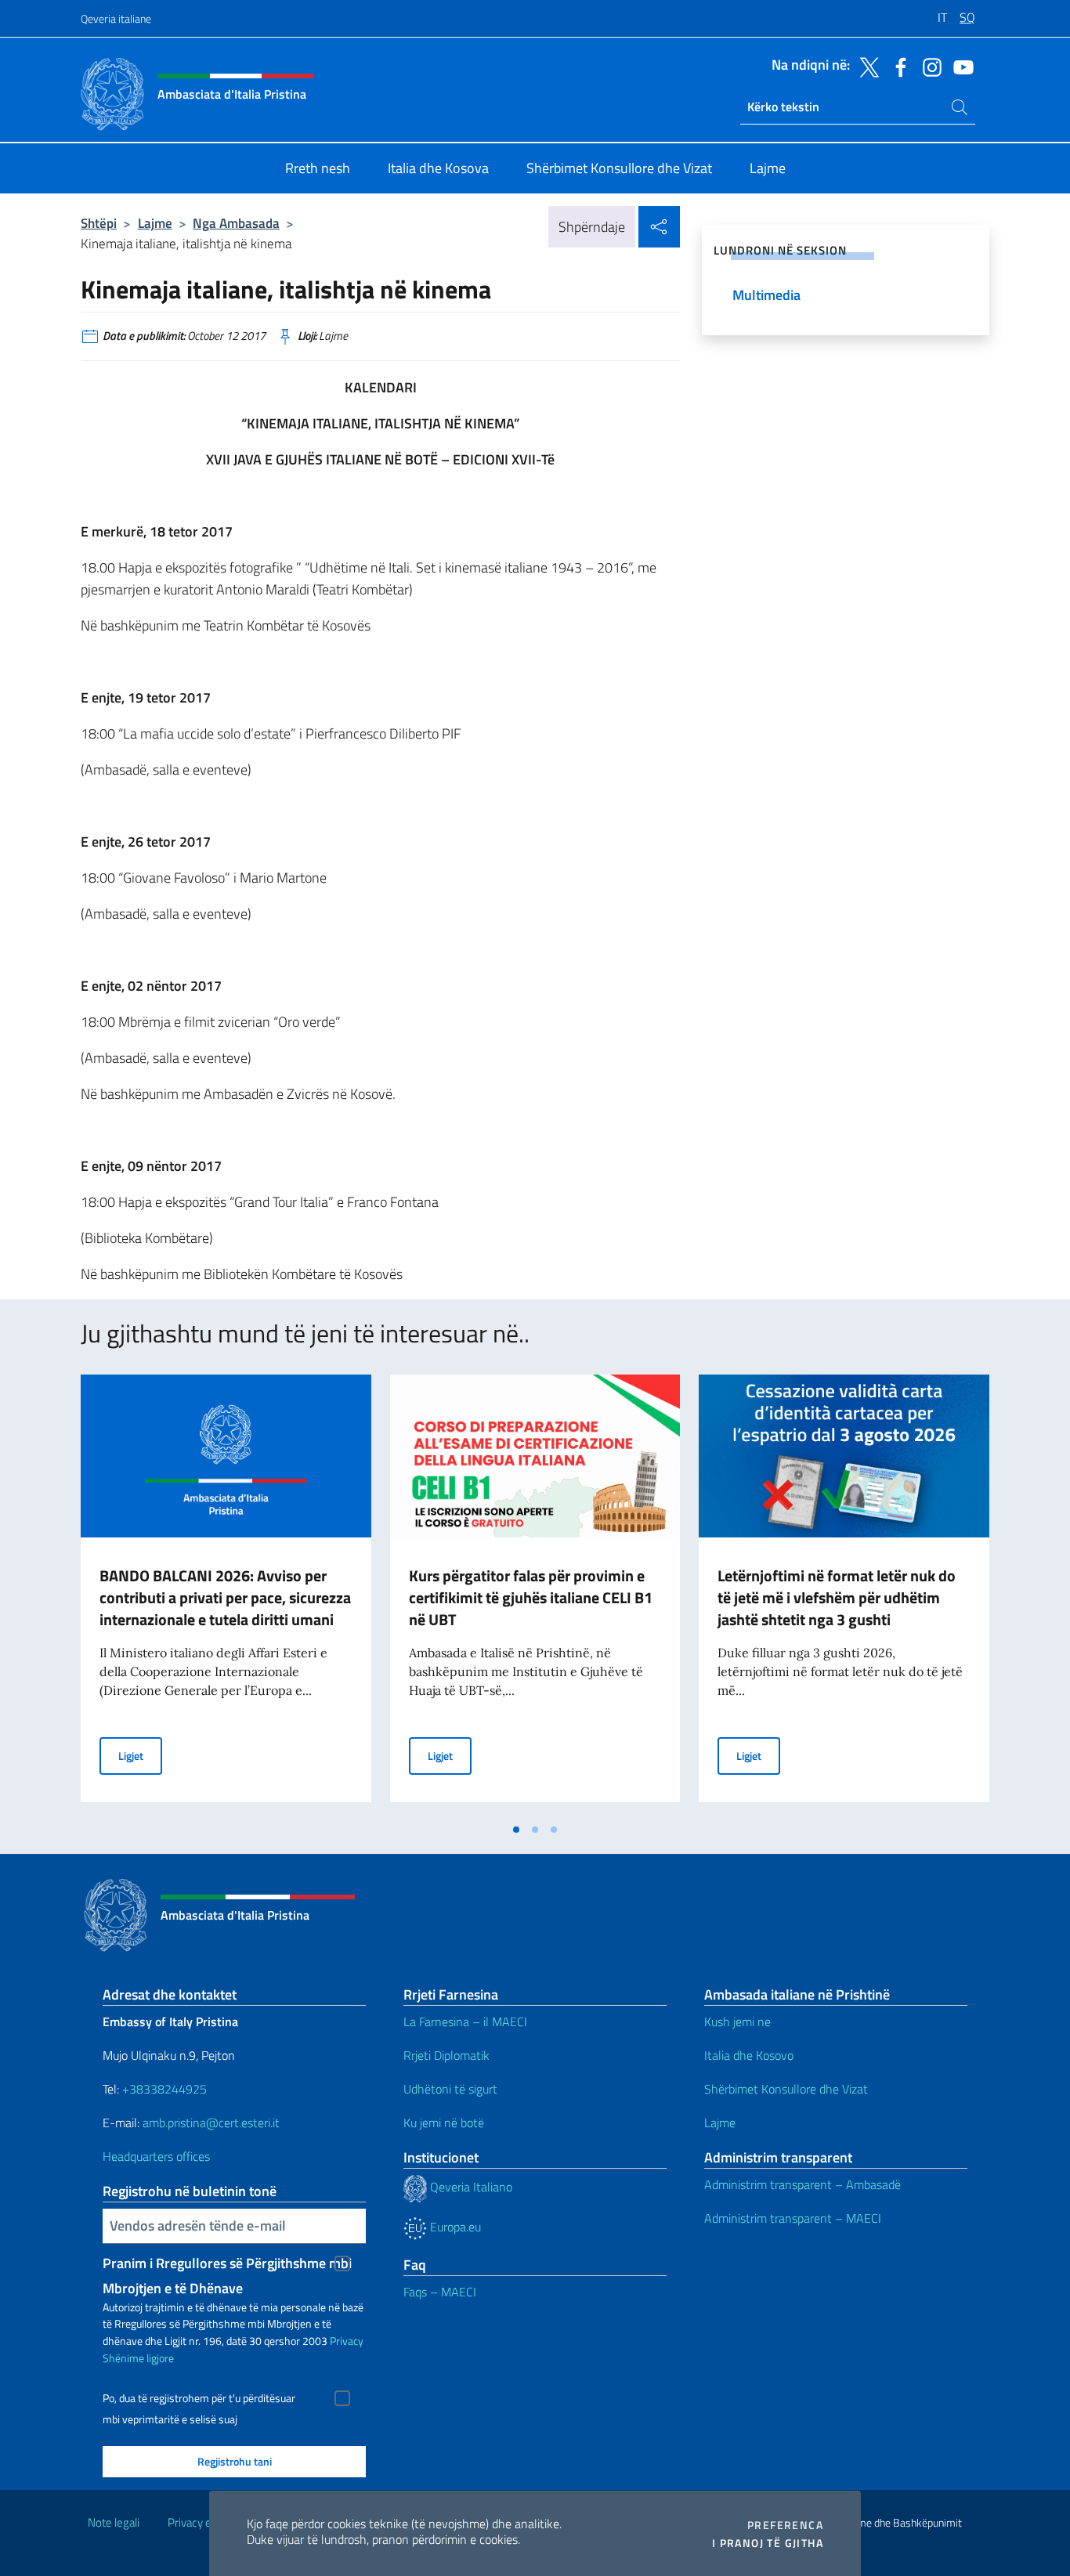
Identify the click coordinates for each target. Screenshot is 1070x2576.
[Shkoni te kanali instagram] (928, 66)
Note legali (114, 2522)
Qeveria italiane (116, 18)
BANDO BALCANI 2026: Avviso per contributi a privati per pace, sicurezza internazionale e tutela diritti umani (225, 1597)
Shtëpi (99, 223)
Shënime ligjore (138, 2358)
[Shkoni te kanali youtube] (960, 66)
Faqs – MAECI (440, 2292)
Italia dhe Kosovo (749, 2055)
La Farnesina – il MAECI (465, 2021)
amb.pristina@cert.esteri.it (213, 2123)
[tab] (516, 1830)
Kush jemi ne (737, 2021)
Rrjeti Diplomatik (446, 2055)
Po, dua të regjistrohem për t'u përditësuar (199, 2398)
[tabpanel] (226, 1595)
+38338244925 (164, 2089)
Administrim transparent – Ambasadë (802, 2184)
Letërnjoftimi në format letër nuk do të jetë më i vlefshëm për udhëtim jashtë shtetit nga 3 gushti (837, 1597)
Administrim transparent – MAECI (793, 2218)
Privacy (347, 2341)
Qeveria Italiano (470, 2187)
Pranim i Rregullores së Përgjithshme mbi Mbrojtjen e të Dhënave (227, 2264)
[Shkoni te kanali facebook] (897, 66)
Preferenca (785, 2525)
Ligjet (140, 1755)
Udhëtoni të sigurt (452, 2089)
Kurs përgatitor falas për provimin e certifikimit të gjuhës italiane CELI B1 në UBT (531, 1597)
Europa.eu (454, 2227)
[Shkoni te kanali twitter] (866, 66)
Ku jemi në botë (445, 2123)
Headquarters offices (158, 2156)
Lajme (155, 223)
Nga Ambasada (236, 223)
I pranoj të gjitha (768, 2543)
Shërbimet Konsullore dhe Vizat (786, 2089)
